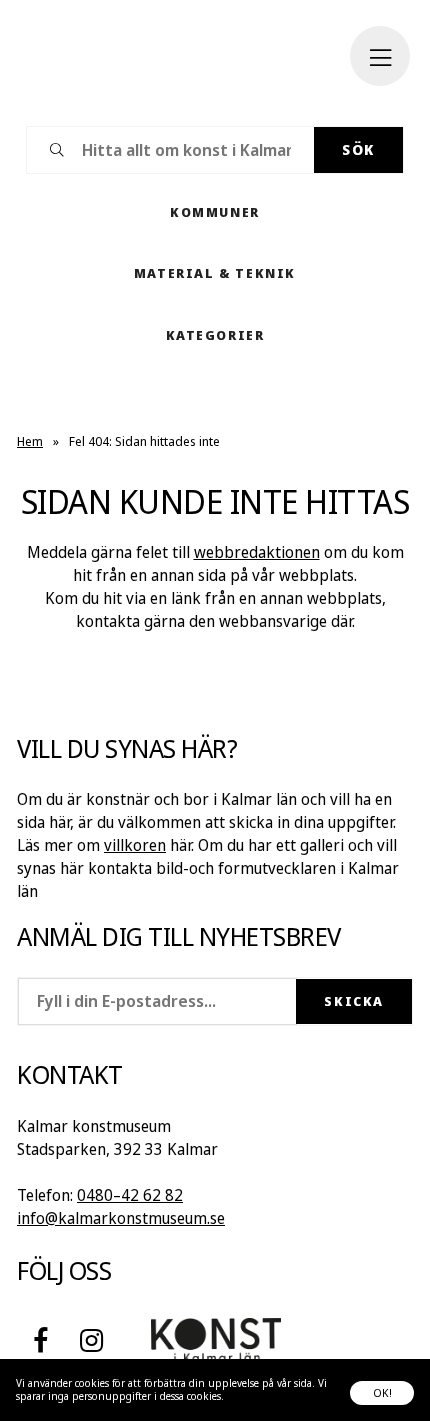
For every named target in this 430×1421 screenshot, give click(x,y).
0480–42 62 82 (130, 1195)
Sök (358, 149)
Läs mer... (248, 1396)
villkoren (135, 845)
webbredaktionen (257, 552)
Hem (30, 441)
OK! (382, 1392)
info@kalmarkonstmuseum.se (121, 1218)
